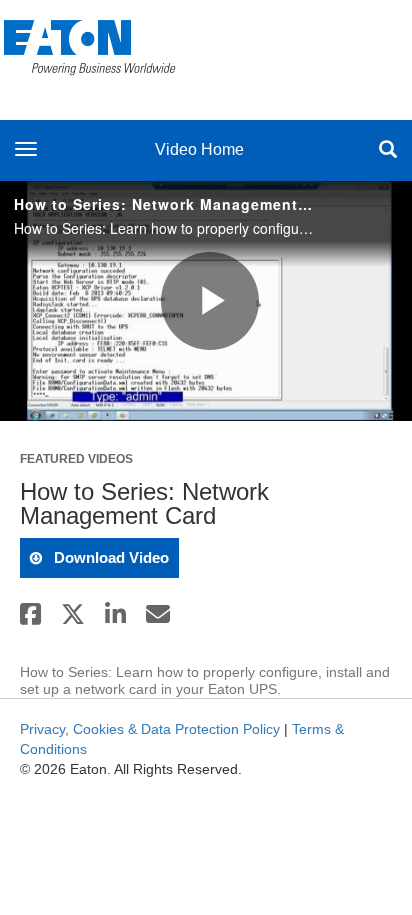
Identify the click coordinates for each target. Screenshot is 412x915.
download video (109, 557)
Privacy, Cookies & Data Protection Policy (150, 729)
